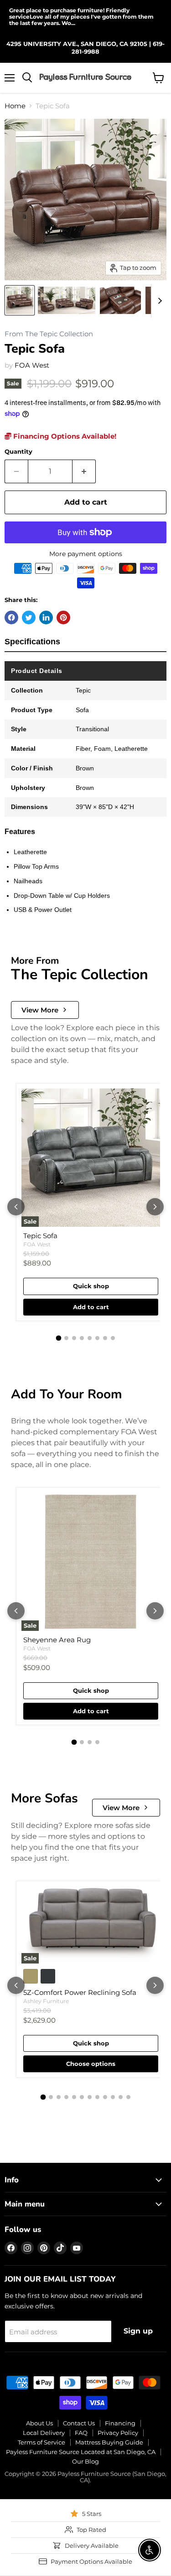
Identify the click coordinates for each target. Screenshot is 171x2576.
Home (15, 106)
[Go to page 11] (121, 2097)
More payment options (86, 554)
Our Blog (85, 2461)
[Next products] (155, 1207)
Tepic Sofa (40, 1236)
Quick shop (91, 1286)
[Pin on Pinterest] (63, 617)
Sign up (138, 2331)
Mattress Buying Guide (109, 2442)
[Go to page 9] (105, 2097)
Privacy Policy (118, 2433)
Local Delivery (44, 2433)
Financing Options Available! (64, 436)
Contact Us (79, 2423)
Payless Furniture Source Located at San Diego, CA (81, 2452)
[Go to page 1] (58, 1338)
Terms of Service (41, 2442)
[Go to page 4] (82, 1338)
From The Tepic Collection (49, 334)
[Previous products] (16, 1207)
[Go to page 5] (90, 1338)
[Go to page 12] (128, 2097)
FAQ (81, 2433)
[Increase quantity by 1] (84, 471)
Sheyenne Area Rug (57, 1640)
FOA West (32, 365)
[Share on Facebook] (11, 617)
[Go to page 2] (66, 1338)
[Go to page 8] (113, 1338)
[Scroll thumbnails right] (158, 301)
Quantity (18, 452)
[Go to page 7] (105, 1338)
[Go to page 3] (74, 1338)
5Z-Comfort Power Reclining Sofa (80, 1992)
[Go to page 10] (113, 2097)
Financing (120, 2423)
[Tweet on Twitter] (29, 617)
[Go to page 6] (97, 1338)
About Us (39, 2423)
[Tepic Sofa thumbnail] (20, 300)
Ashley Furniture (46, 2001)
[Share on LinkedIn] (46, 617)
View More (40, 1010)
